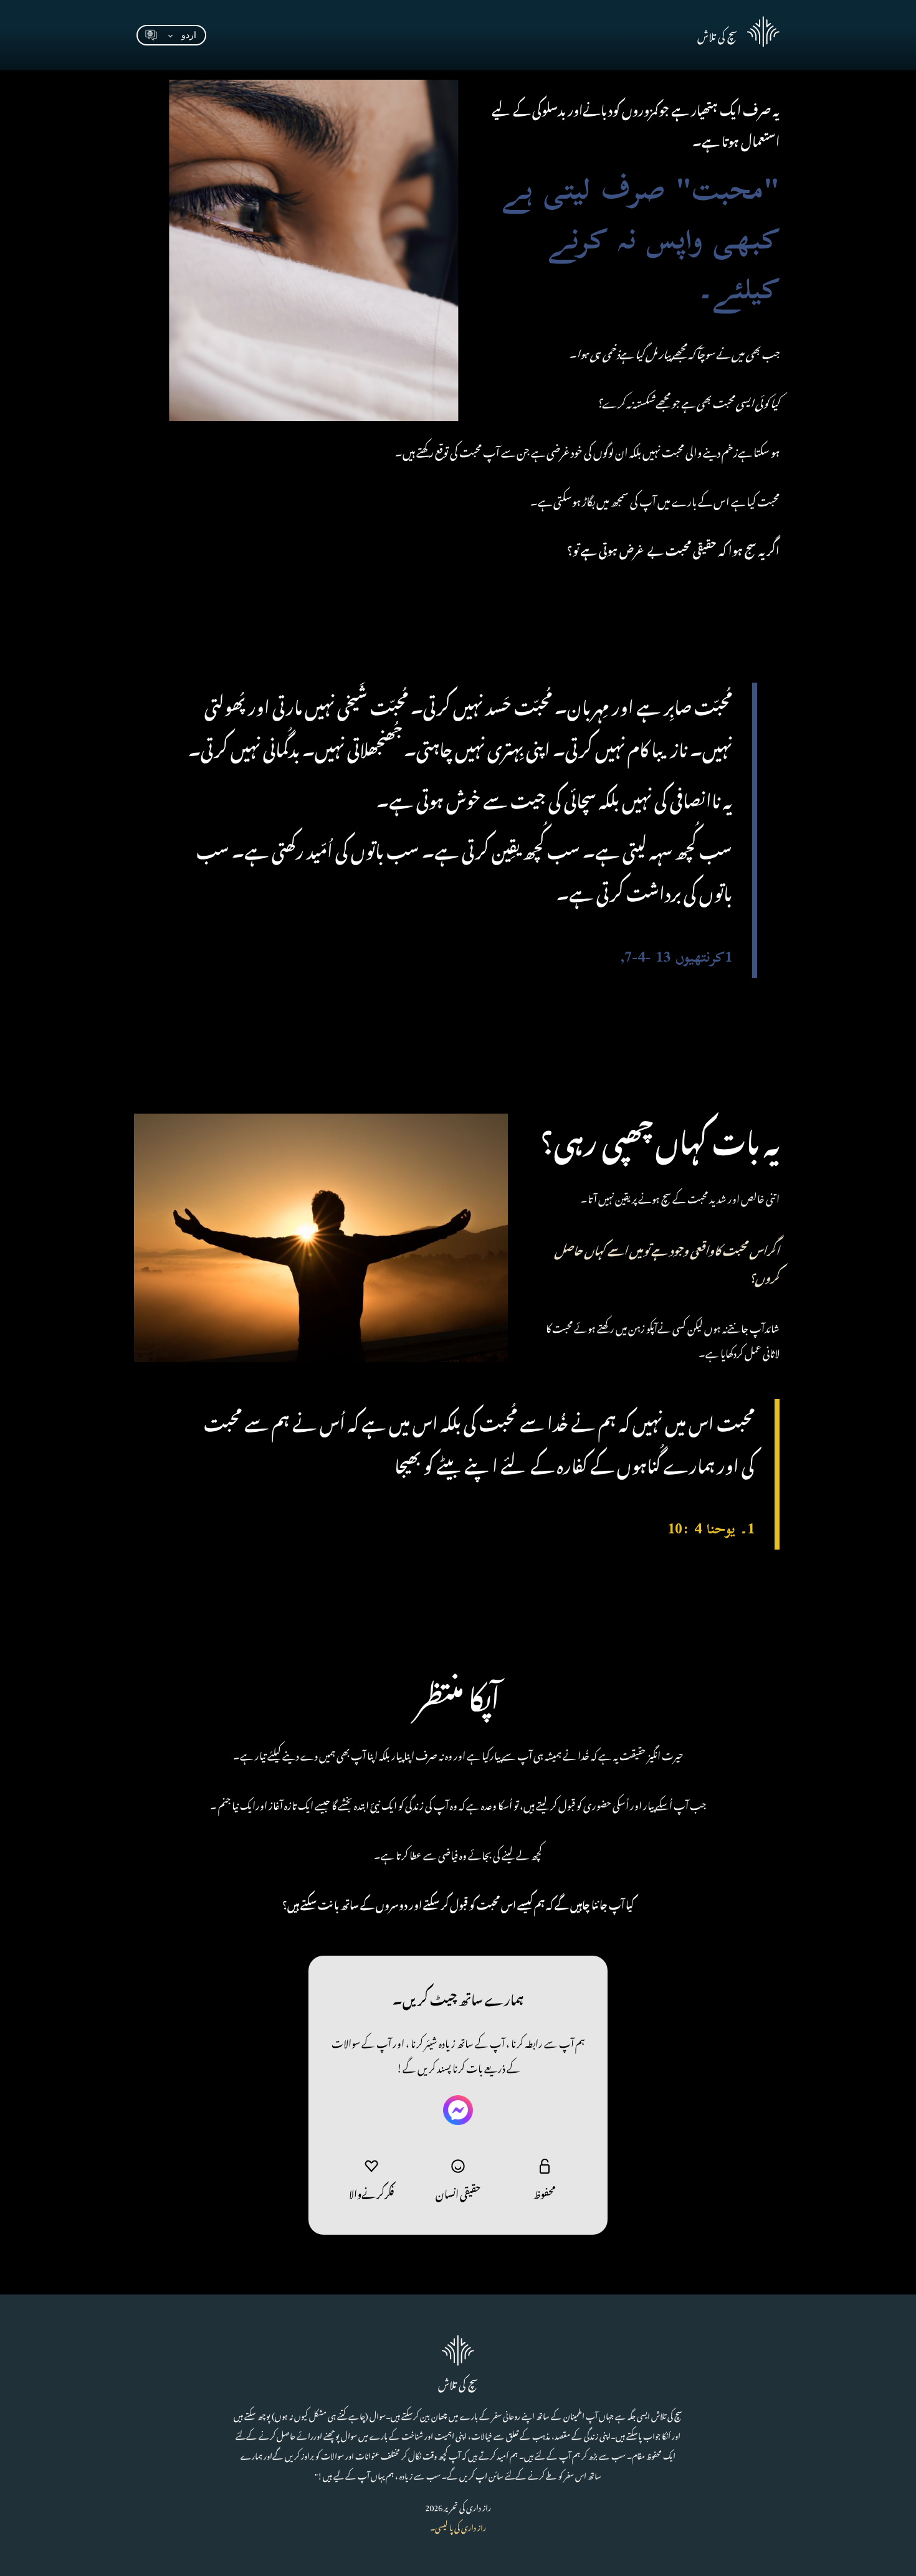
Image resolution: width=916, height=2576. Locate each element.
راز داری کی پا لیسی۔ (458, 2526)
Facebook (458, 2110)
